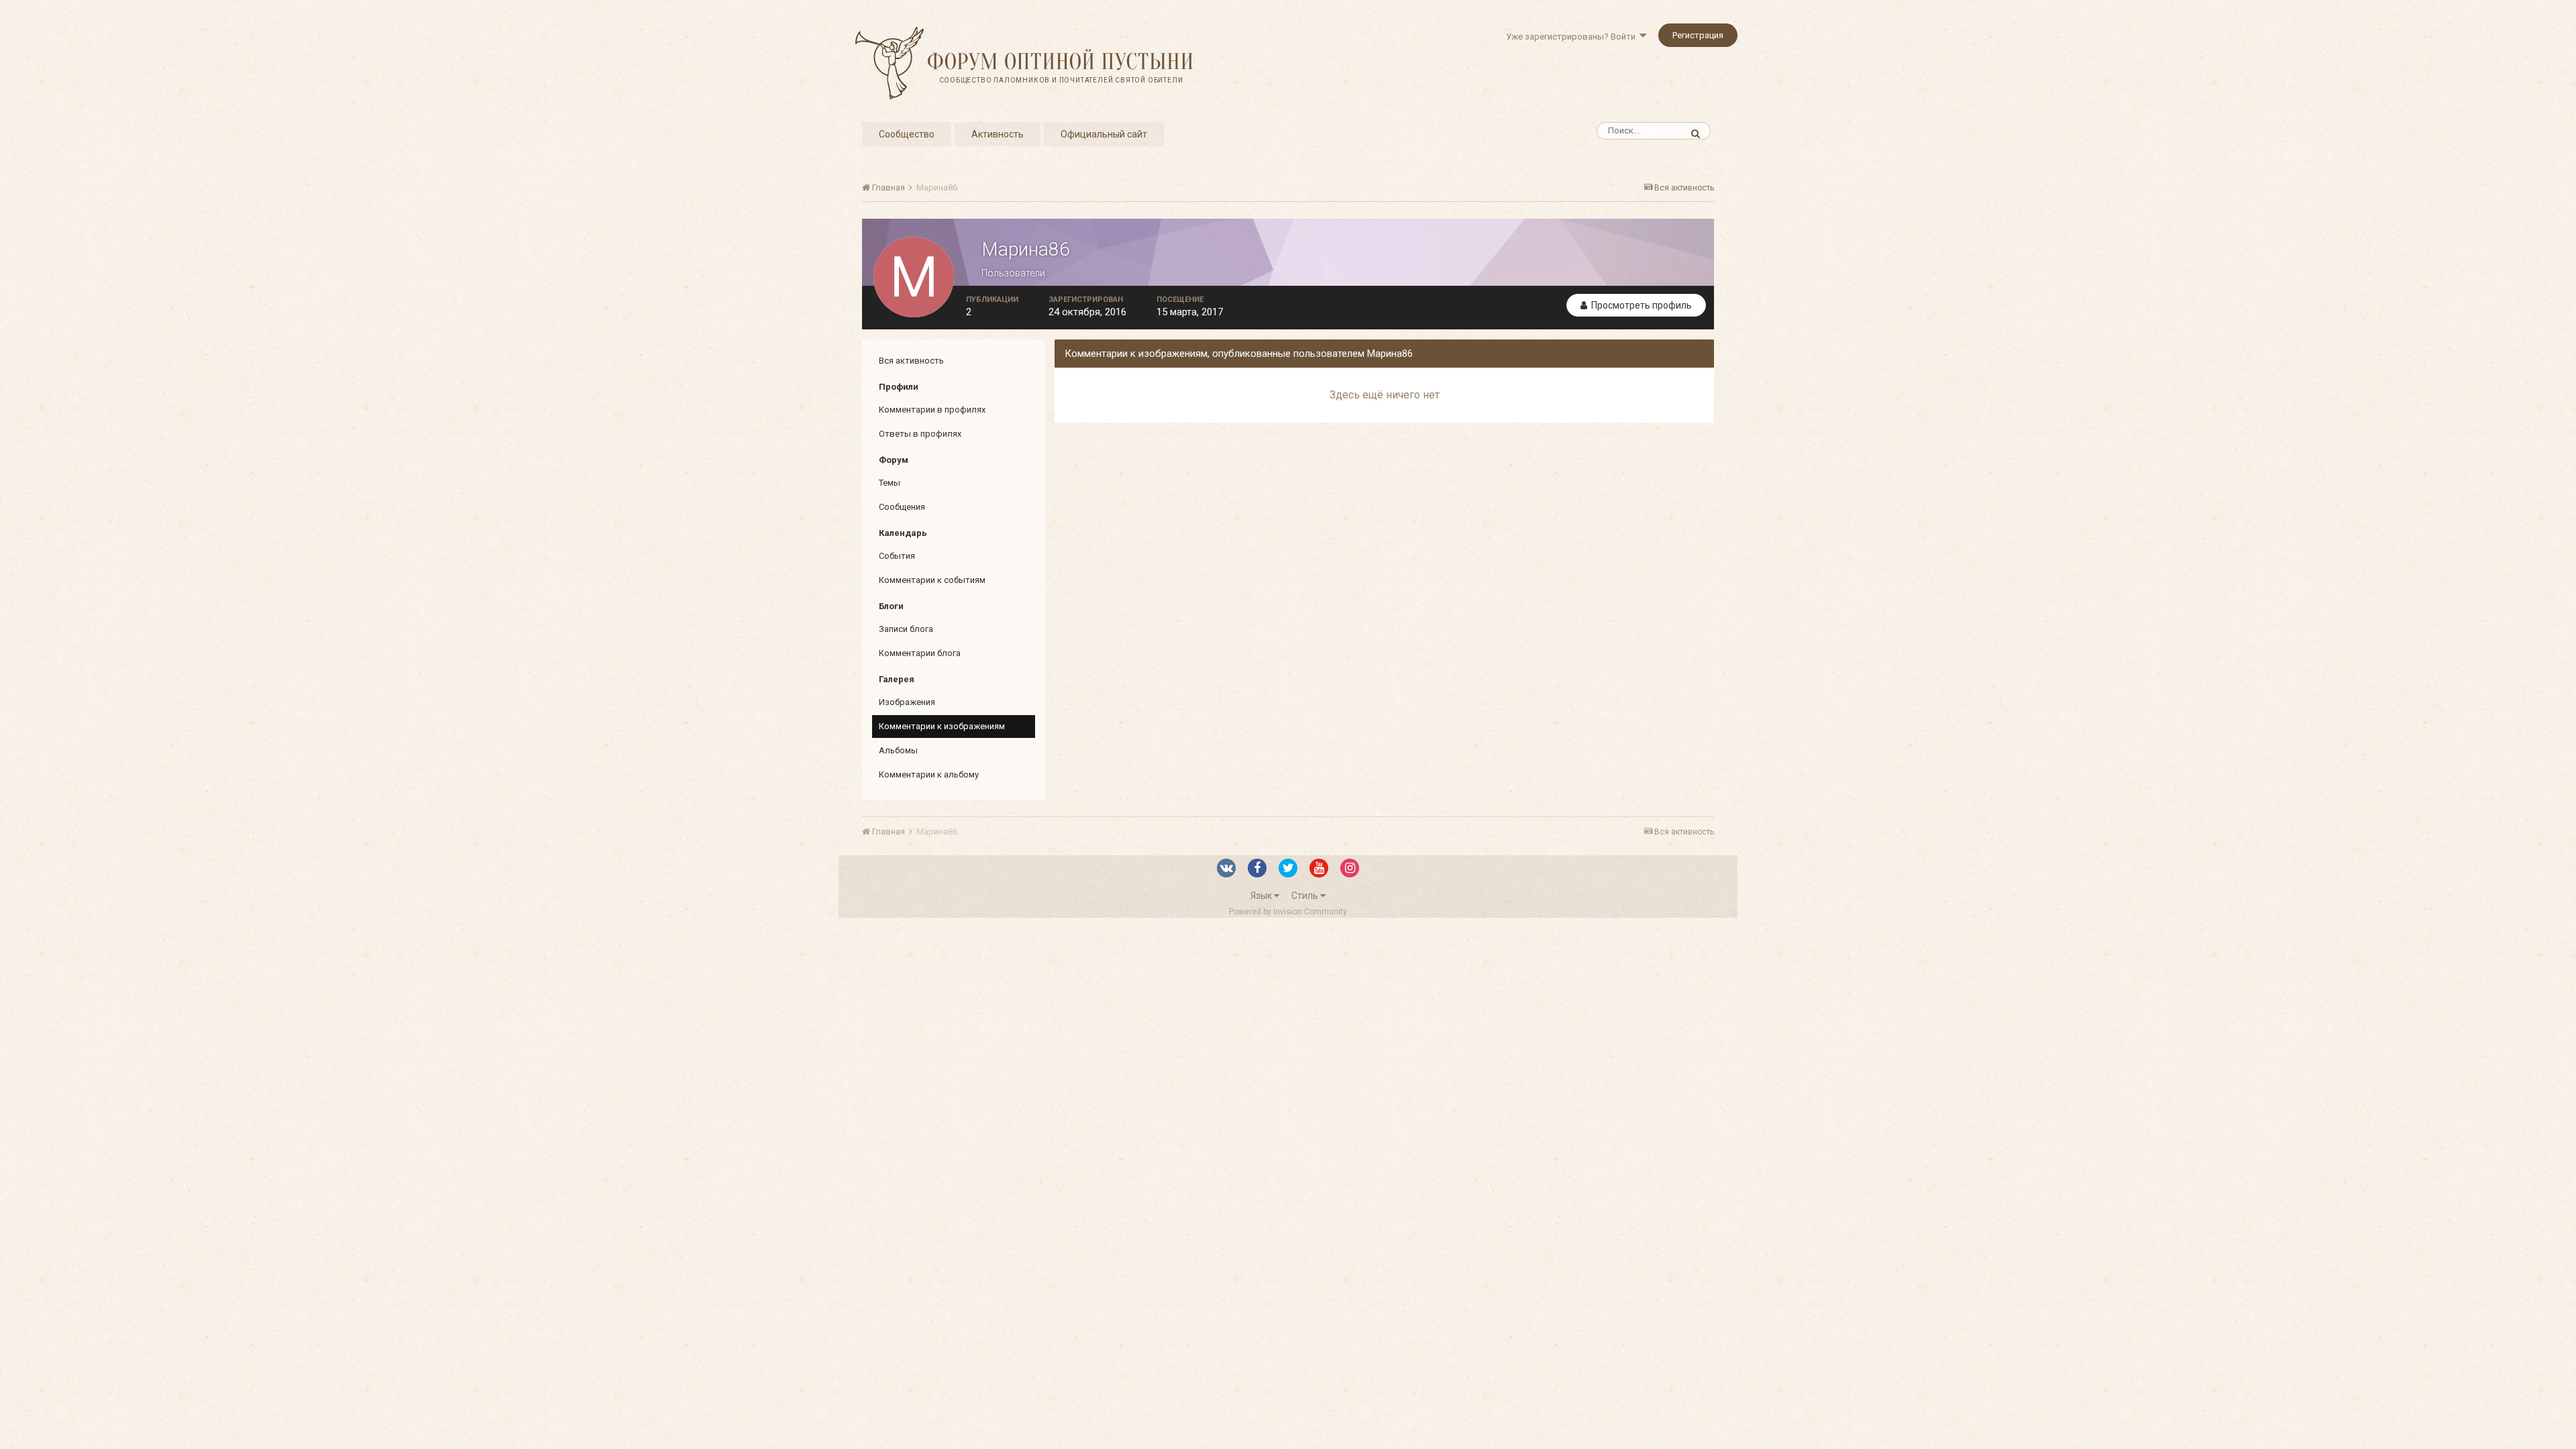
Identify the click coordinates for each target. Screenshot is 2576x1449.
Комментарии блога (920, 653)
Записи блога (906, 629)
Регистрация (1698, 35)
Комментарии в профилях (932, 410)
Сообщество (907, 134)
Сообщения (902, 507)
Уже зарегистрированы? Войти (1573, 37)
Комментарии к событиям (932, 580)
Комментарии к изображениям (942, 726)
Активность (998, 134)
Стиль (1306, 896)
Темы (890, 483)
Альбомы (898, 750)
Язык (1262, 896)
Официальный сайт (1104, 134)
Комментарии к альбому (929, 774)
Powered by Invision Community (1288, 912)
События (897, 556)
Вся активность (911, 361)
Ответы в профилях (920, 434)
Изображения (907, 702)
